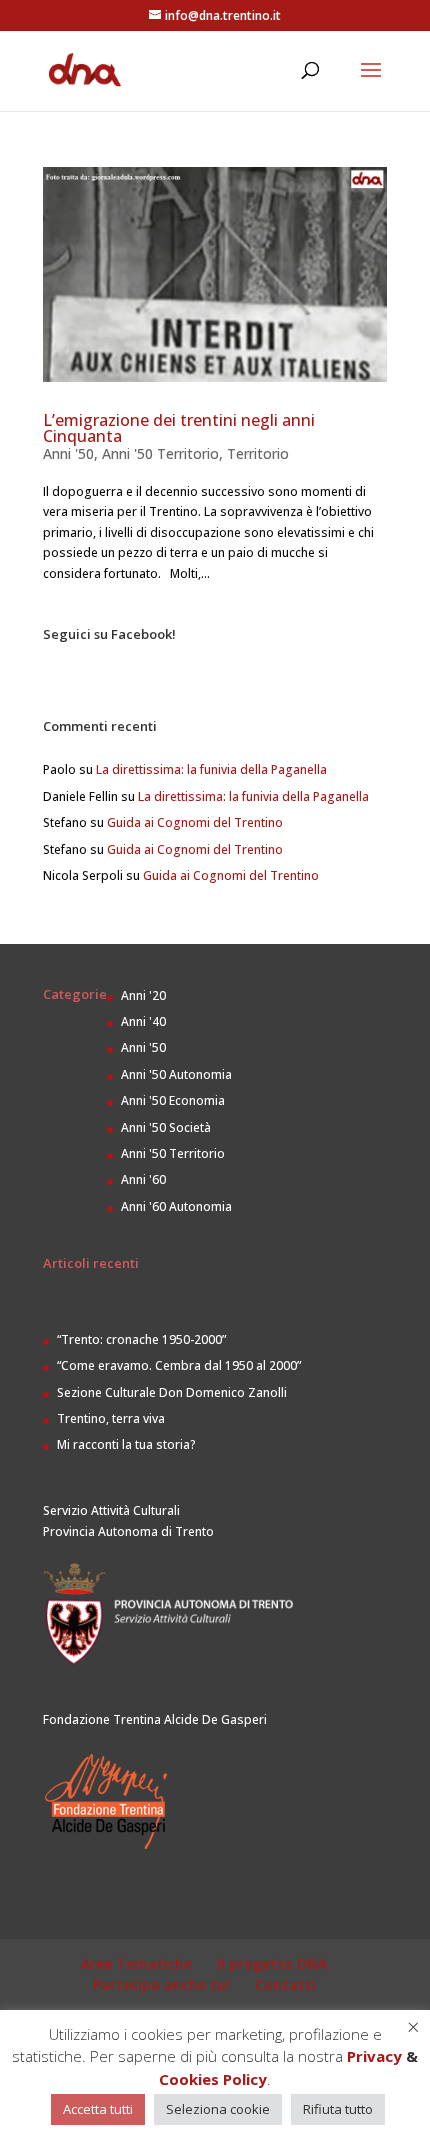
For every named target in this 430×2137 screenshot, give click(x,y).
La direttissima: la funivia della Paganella (211, 769)
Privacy (374, 2056)
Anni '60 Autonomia (176, 1206)
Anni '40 (143, 1021)
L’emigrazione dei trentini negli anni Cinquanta (179, 428)
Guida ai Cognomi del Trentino (195, 822)
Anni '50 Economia (173, 1100)
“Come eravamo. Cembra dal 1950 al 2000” (179, 1365)
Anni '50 (68, 453)
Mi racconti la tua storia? (126, 1444)
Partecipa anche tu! (161, 1984)
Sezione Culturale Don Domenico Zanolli (172, 1392)
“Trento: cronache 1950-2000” (141, 1339)
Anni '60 (143, 1179)
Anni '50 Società (166, 1127)
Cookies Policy (213, 2079)
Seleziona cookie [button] (218, 2109)
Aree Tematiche (136, 1963)
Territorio (258, 453)
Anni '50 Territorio (160, 453)
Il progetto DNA (272, 1963)
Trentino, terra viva (111, 1418)
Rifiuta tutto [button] (338, 2109)
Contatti (285, 1984)
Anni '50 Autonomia (176, 1074)
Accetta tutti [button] (98, 2109)
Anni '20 (143, 995)
